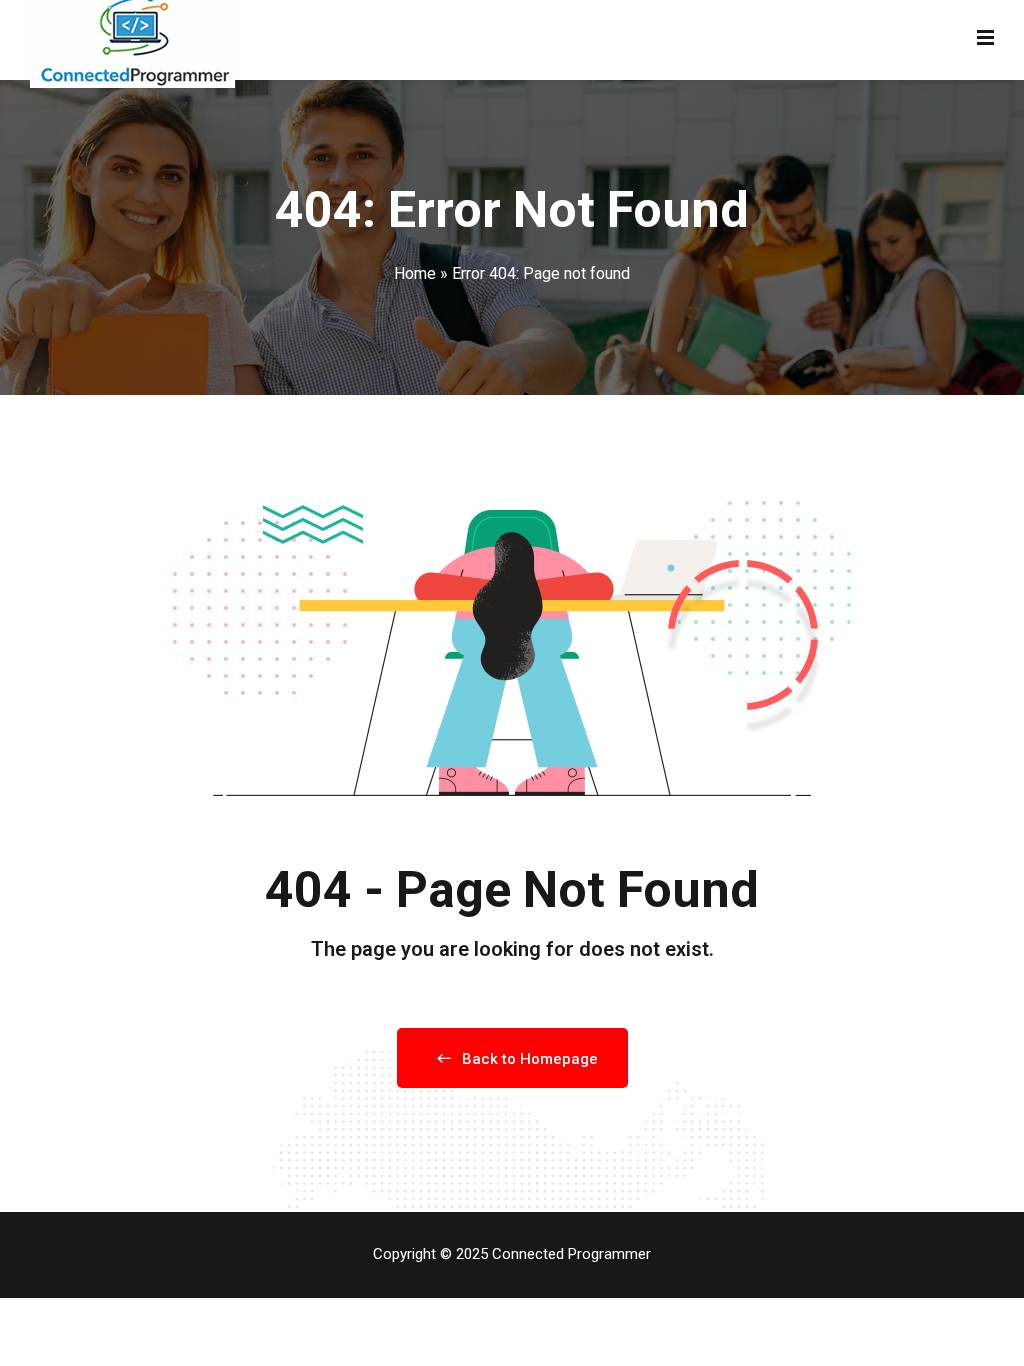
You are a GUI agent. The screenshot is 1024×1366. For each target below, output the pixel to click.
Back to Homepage (530, 1059)
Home (415, 273)
